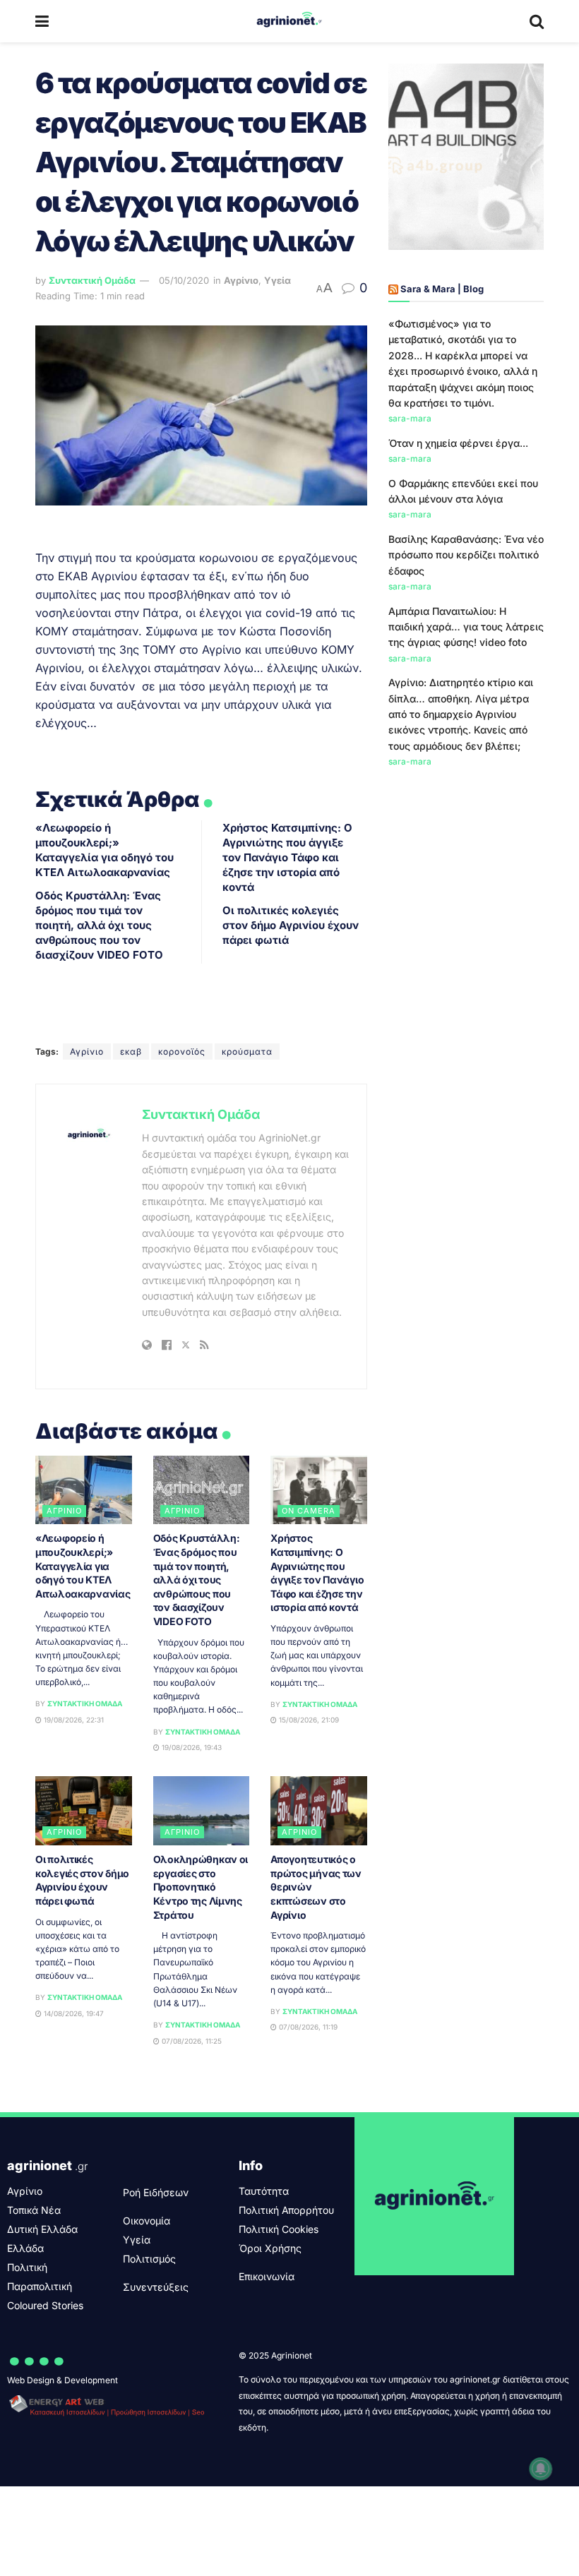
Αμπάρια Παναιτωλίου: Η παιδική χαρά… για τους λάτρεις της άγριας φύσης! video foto (466, 627)
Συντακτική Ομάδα (92, 280)
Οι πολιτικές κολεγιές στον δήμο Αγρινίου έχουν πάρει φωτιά (291, 925)
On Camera (309, 1511)
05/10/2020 (184, 280)
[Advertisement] (466, 869)
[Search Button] (537, 21)
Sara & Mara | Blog (442, 289)
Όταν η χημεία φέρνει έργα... (458, 443)
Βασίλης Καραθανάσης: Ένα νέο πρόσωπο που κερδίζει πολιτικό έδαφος (466, 555)
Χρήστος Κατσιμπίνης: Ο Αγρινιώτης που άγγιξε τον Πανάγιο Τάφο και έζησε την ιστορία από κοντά (287, 857)
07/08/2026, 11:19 (307, 2027)
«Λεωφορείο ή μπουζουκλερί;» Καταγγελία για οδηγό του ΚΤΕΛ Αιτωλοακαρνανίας (83, 1565)
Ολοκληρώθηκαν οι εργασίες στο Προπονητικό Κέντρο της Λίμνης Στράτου (201, 1887)
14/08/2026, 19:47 (73, 2013)
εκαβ (131, 1052)
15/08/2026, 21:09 (308, 1720)
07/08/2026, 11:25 (191, 2041)
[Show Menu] (42, 21)
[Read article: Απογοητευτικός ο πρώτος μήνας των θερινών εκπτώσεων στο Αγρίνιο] (319, 1811)
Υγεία (277, 280)
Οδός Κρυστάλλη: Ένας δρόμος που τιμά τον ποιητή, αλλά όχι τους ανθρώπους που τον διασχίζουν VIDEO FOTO (99, 925)
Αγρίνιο (241, 280)
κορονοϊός (182, 1052)
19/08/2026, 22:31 (73, 1720)
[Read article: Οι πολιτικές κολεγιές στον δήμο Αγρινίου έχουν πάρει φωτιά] (84, 1811)
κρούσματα (247, 1052)
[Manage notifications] (541, 2469)
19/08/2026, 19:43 (191, 1747)
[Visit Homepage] (289, 21)
